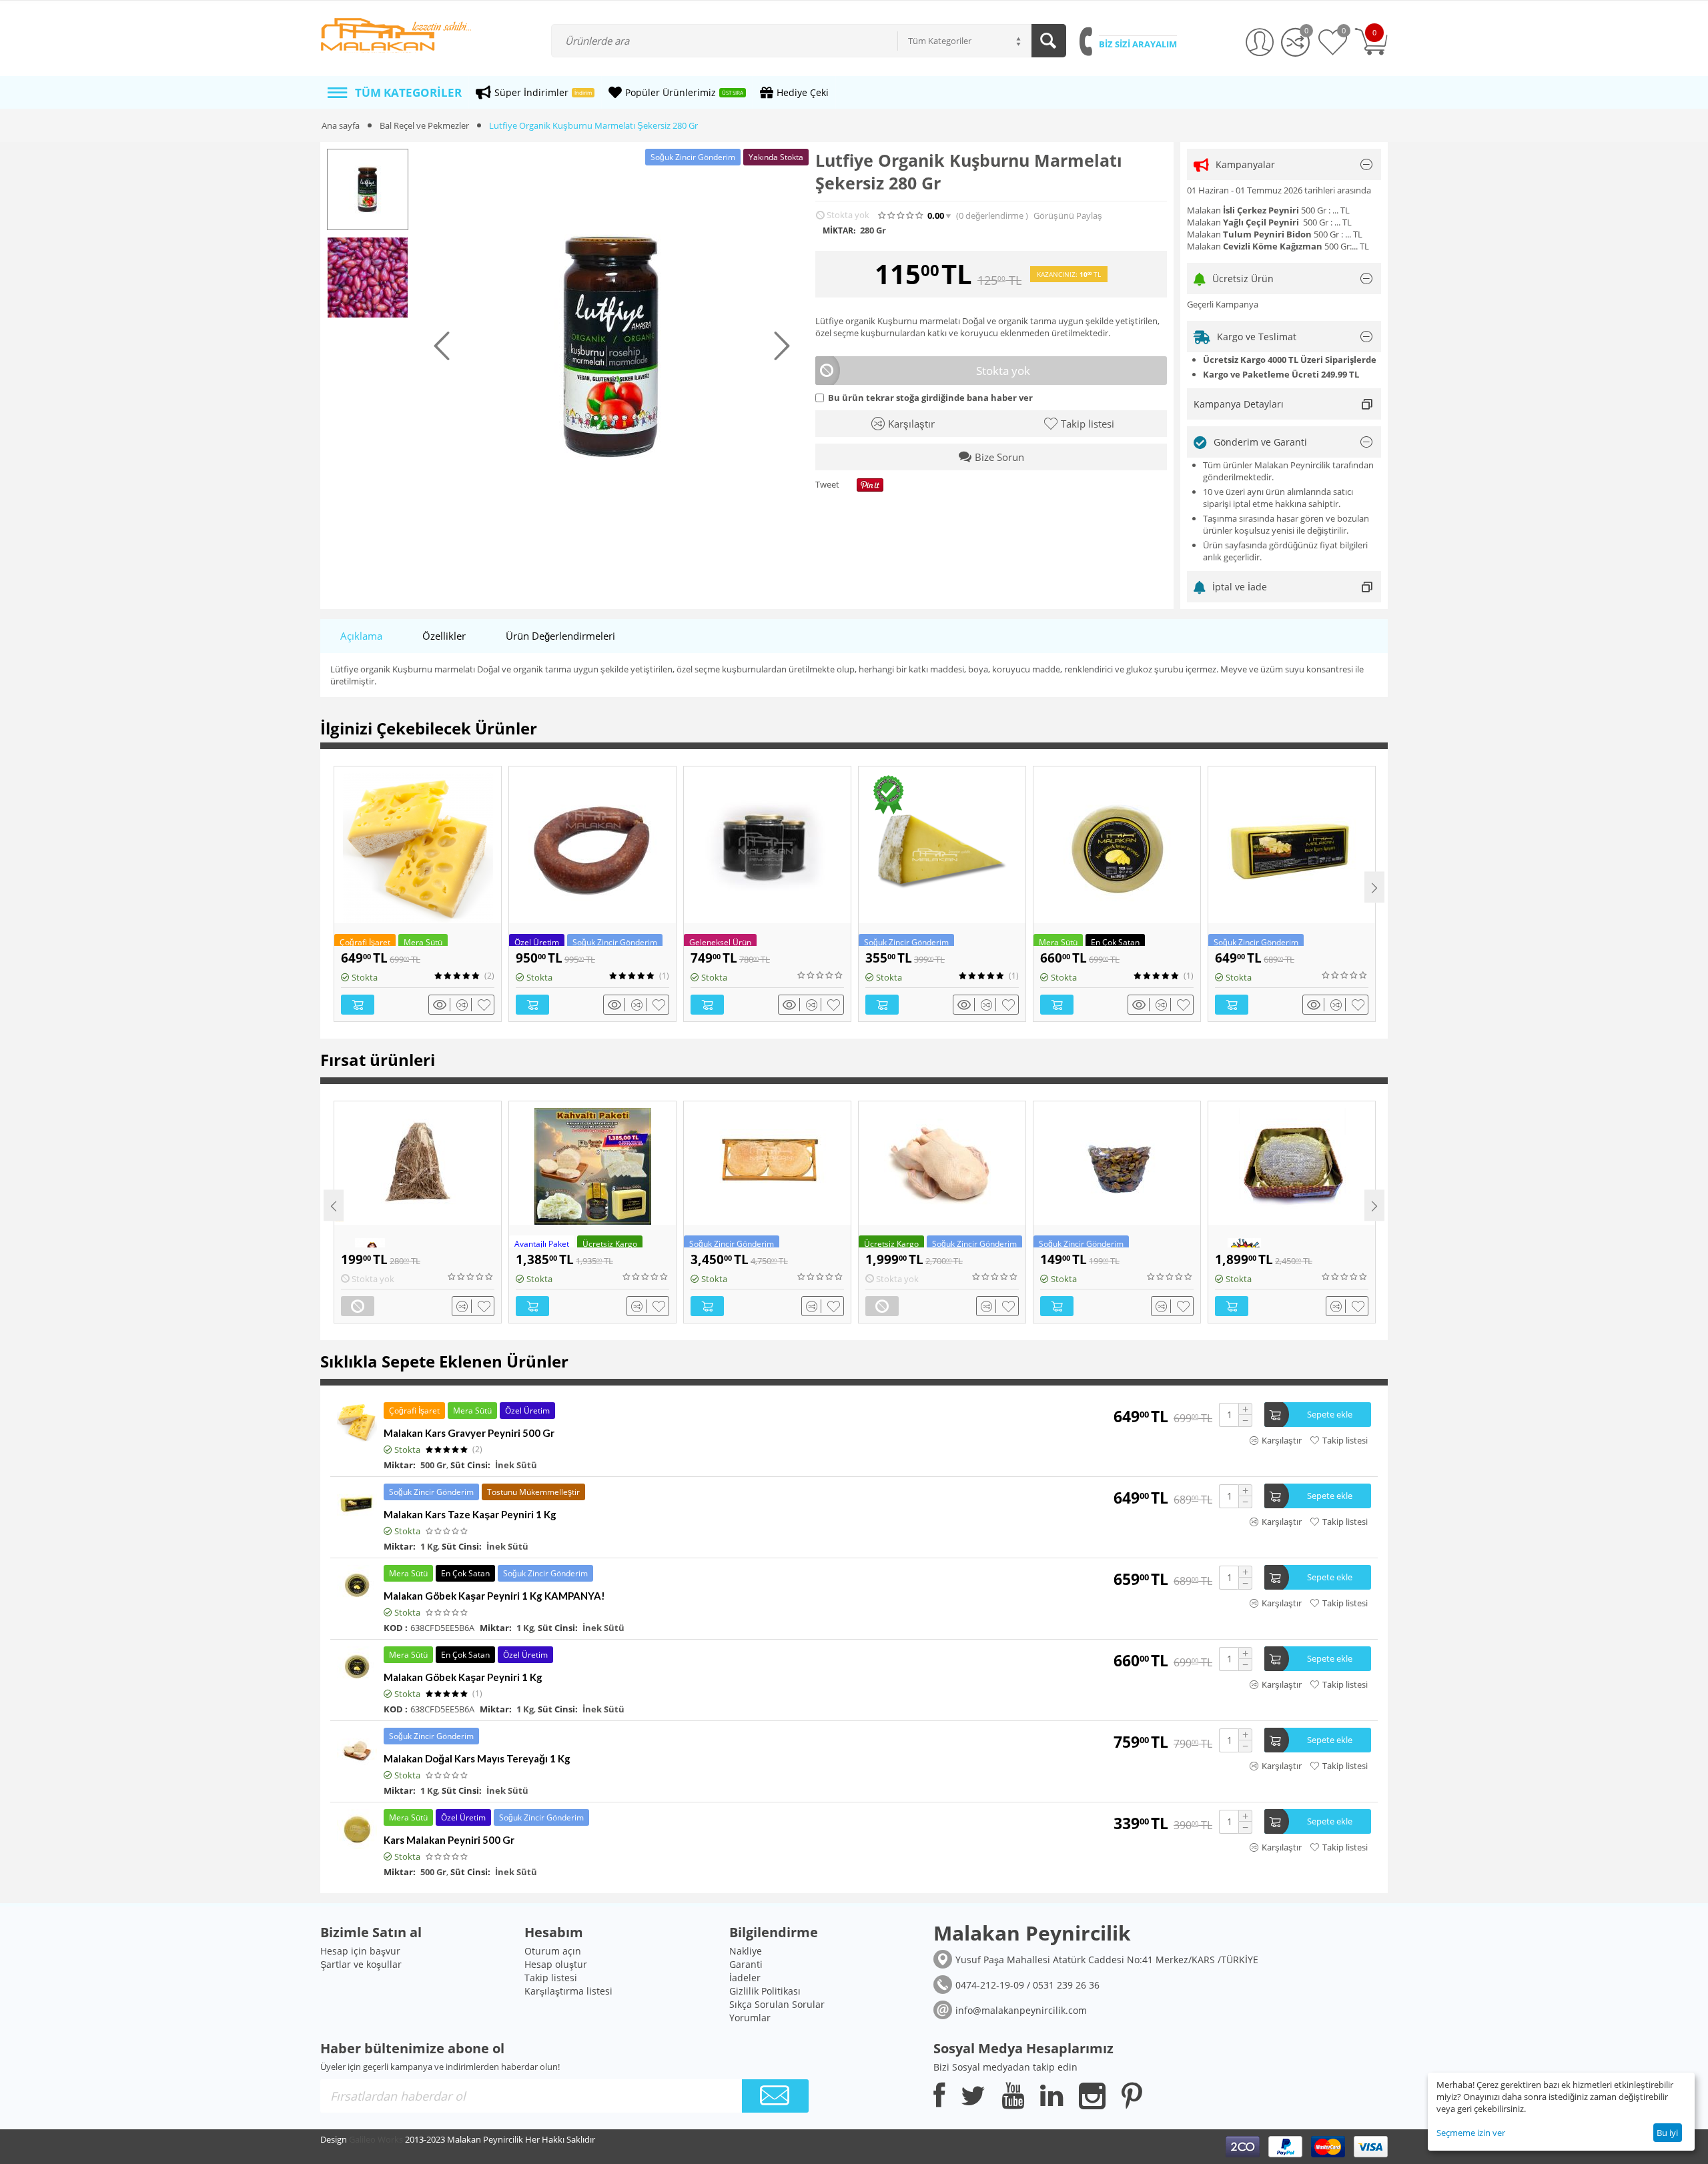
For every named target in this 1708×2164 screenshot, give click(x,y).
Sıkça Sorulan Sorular (777, 2004)
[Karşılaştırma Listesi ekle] (464, 1005)
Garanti (746, 1964)
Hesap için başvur (360, 1951)
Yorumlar (750, 2018)
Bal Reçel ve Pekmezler (424, 125)
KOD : (396, 1628)
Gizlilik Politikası (765, 1991)
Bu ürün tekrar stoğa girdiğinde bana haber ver (930, 398)
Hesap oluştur (556, 1964)
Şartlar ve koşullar (361, 1964)
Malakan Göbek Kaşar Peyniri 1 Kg (463, 1677)
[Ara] (1049, 41)
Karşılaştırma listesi (568, 1991)
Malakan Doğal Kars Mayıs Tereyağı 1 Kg (477, 1758)
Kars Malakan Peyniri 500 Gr (449, 1840)
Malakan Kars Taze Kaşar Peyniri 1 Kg (470, 1514)
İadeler (745, 1978)
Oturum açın (553, 1951)
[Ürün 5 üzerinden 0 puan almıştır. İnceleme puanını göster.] (821, 975)
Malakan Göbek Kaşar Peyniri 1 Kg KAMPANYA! (494, 1596)
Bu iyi (1667, 2133)
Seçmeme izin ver (1471, 2133)
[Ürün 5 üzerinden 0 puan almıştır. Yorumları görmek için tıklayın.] (901, 215)
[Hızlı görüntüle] (442, 1005)
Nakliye (746, 1951)
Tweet (827, 485)
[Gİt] (775, 2096)
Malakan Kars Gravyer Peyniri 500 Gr (469, 1433)
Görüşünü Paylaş (1068, 216)
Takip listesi (551, 1978)
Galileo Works (376, 2139)
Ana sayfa (341, 125)
